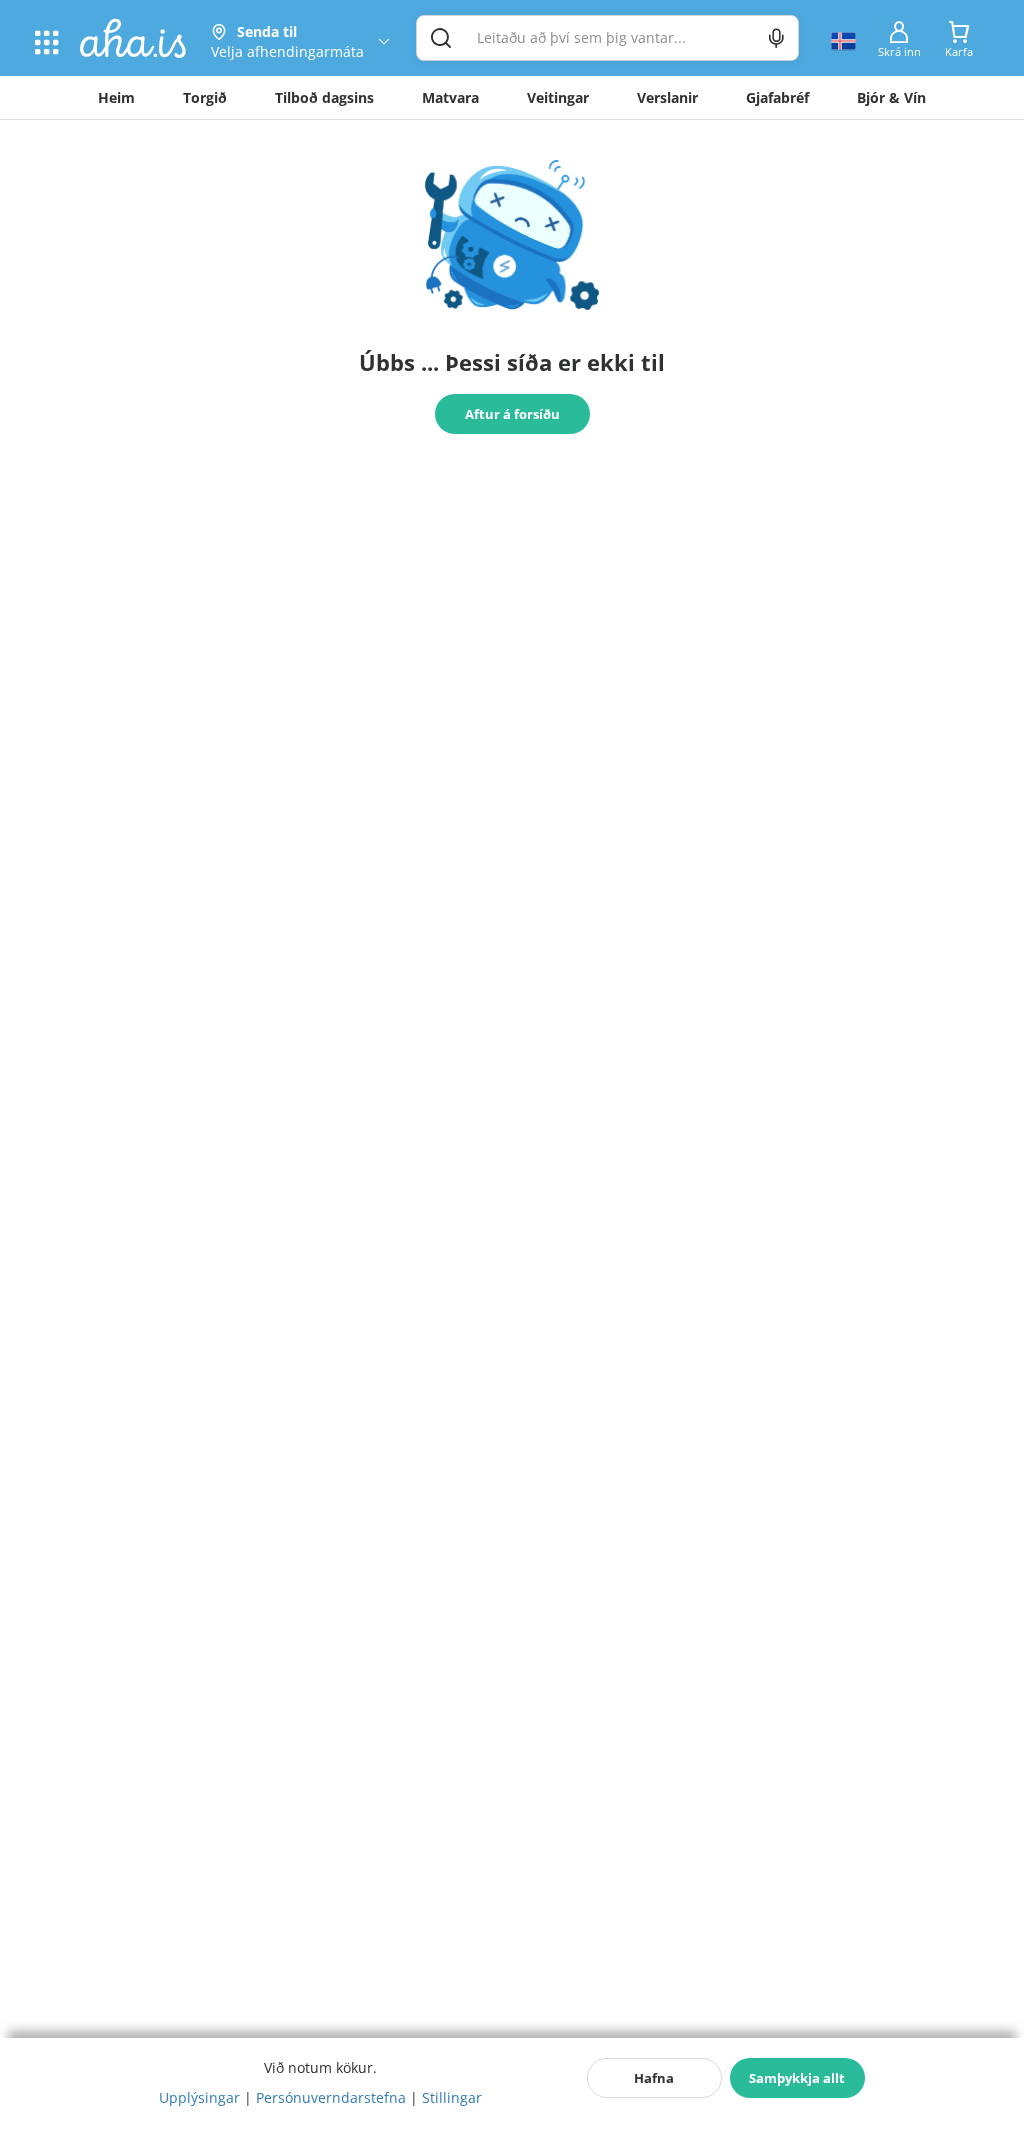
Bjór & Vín (891, 97)
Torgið (205, 97)
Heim (116, 97)
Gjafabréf (777, 97)
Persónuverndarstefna (331, 2097)
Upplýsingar (199, 2097)
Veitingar (558, 97)
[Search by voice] (776, 38)
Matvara (450, 97)
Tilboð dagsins (324, 97)
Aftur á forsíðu (512, 414)
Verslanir (667, 97)
